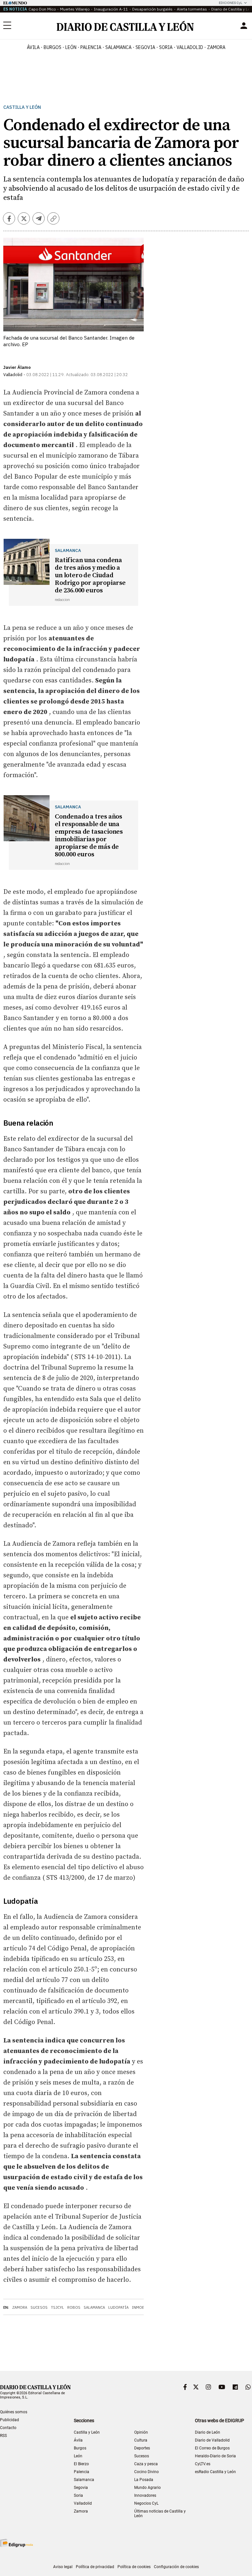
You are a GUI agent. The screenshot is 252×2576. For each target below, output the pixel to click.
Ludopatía (118, 2307)
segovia (145, 47)
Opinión (141, 2432)
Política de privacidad (95, 2567)
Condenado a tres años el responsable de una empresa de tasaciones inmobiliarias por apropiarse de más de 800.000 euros (89, 836)
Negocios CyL (146, 2503)
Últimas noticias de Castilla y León (160, 2514)
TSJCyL (57, 2307)
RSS (3, 2436)
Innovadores (145, 2495)
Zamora (20, 2307)
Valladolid (83, 2503)
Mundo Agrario (147, 2488)
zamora (216, 47)
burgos (52, 47)
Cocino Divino (147, 2472)
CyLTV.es (203, 2464)
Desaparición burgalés (152, 9)
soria (166, 47)
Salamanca (94, 2307)
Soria (78, 2495)
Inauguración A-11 (111, 9)
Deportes (142, 2448)
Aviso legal (63, 2567)
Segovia (81, 2488)
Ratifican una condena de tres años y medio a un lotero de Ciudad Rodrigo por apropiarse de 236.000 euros (90, 575)
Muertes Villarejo (75, 9)
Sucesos (39, 2307)
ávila (33, 47)
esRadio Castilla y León (215, 2472)
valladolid (190, 47)
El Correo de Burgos (212, 2448)
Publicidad (10, 2420)
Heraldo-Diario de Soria (215, 2456)
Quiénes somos (14, 2412)
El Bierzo (81, 2464)
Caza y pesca (146, 2464)
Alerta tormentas (192, 9)
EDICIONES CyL (231, 3)
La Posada (144, 2480)
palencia (91, 47)
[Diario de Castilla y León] (125, 26)
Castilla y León (22, 107)
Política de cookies (134, 2567)
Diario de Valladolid (212, 2440)
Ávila (78, 2440)
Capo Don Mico (42, 9)
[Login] (244, 26)
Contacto (8, 2428)
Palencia (82, 2472)
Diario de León (208, 2432)
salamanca (118, 47)
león (71, 47)
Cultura (141, 2440)
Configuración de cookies (176, 2567)
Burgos (80, 2448)
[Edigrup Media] (16, 2543)
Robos (74, 2307)
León (78, 2456)
